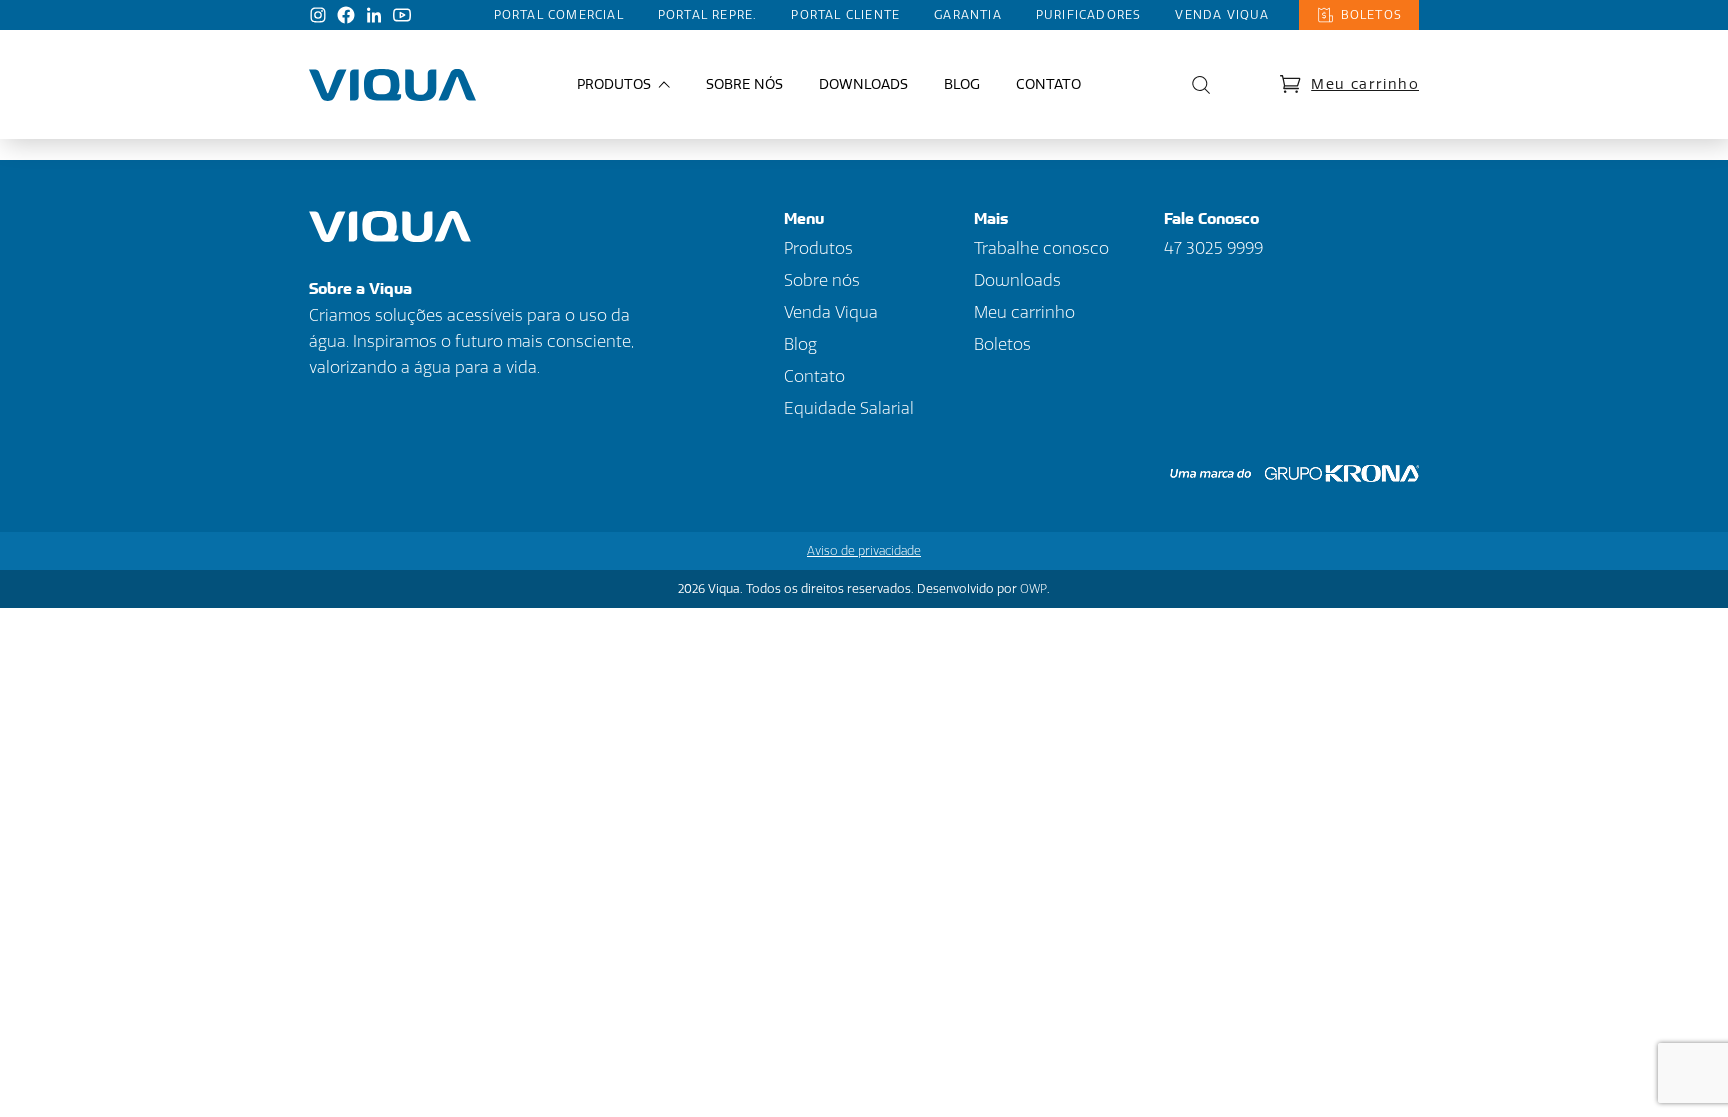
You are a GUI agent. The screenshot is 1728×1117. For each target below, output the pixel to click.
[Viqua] (392, 85)
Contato (1048, 84)
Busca (1196, 85)
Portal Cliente (845, 15)
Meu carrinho (1365, 84)
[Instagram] (318, 15)
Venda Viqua (1222, 15)
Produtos (818, 248)
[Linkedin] (374, 15)
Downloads (863, 84)
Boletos (1371, 15)
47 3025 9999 (1213, 248)
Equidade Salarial (849, 408)
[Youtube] (402, 15)
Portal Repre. (708, 15)
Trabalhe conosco (1041, 248)
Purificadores (1089, 15)
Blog (962, 84)
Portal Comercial (559, 15)
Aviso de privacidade (864, 551)
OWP (1033, 589)
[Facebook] (346, 15)
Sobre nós (744, 84)
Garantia (968, 15)
